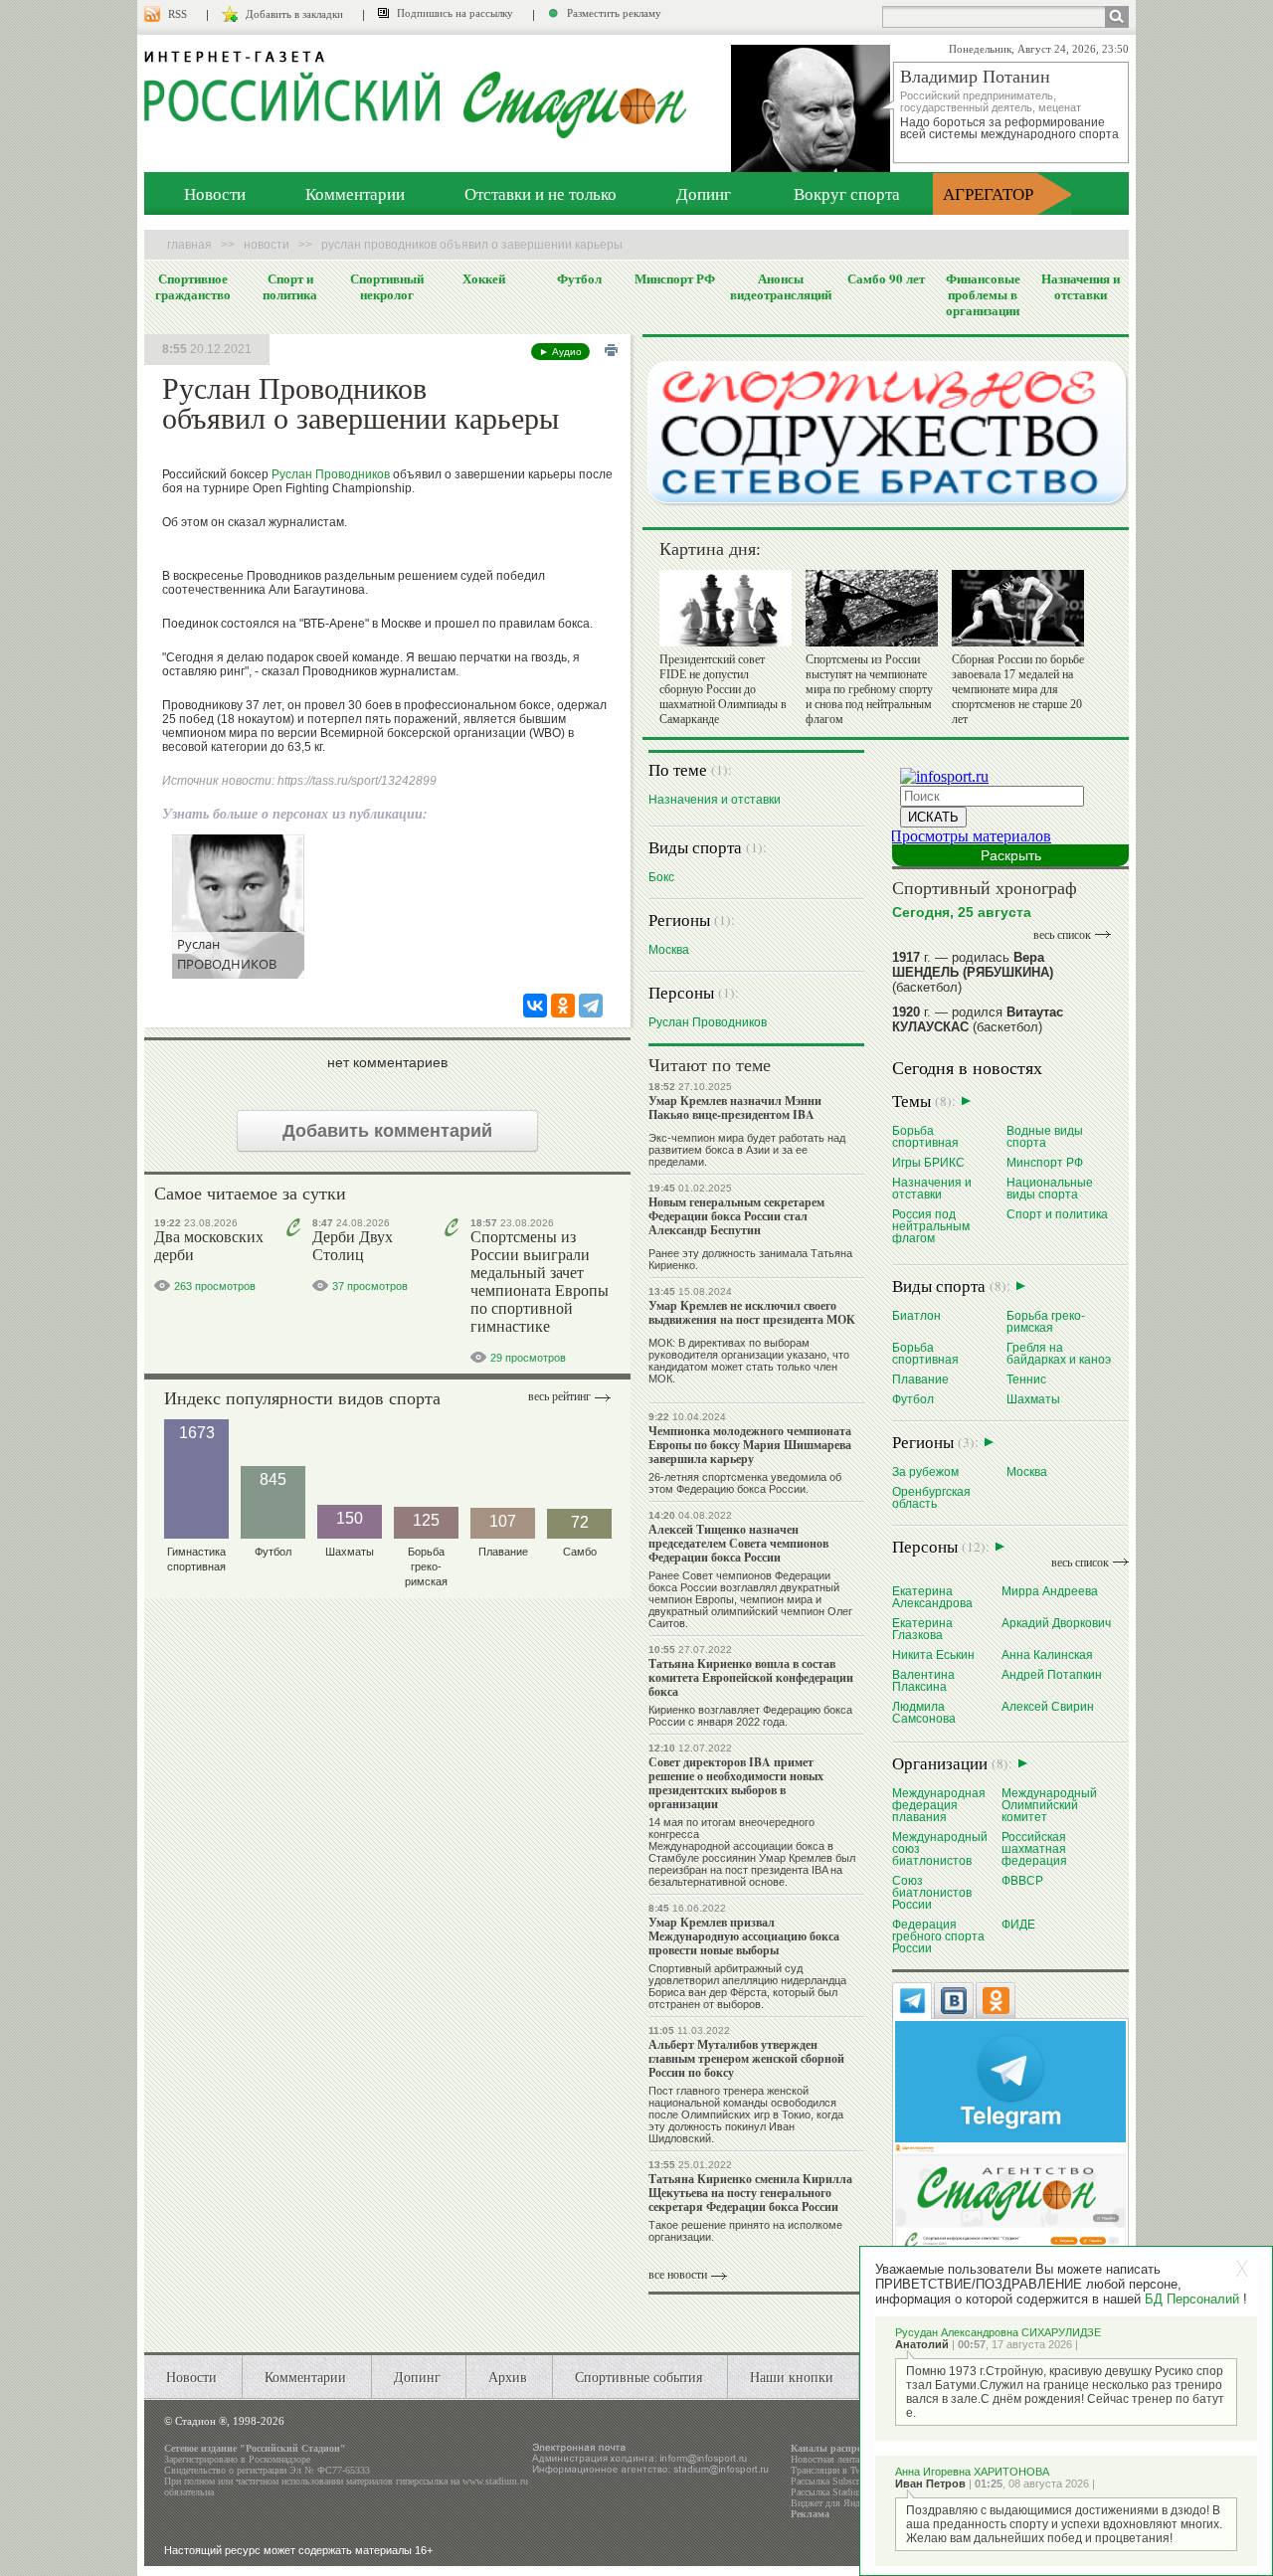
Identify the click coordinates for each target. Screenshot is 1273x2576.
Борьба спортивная (925, 1136)
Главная (189, 245)
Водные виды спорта (1045, 1136)
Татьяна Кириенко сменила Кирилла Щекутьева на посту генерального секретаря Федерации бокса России (750, 2193)
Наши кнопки (792, 2377)
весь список (1062, 935)
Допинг (704, 193)
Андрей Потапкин (1052, 1674)
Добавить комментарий (387, 1131)
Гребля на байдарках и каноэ (1059, 1353)
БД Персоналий (1192, 2299)
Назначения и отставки (1081, 286)
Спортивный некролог (387, 286)
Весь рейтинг (559, 1396)
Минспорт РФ (675, 278)
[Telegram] (591, 1006)
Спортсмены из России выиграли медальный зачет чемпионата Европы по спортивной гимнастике (540, 1282)
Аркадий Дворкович (1056, 1623)
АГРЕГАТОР (988, 193)
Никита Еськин (933, 1655)
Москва (669, 949)
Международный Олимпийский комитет (1049, 1805)
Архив (508, 2377)
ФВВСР (1022, 1880)
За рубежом (925, 1472)
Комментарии (355, 193)
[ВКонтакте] (535, 1006)
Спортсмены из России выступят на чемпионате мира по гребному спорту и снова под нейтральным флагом (869, 689)
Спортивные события (638, 2377)
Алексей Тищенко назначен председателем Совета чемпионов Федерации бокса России (738, 1543)
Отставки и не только (541, 193)
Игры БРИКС (928, 1162)
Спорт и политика (290, 286)
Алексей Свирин (1048, 1706)
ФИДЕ (1018, 1924)
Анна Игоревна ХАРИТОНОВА (972, 2472)
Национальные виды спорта (1050, 1188)
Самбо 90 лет (886, 278)
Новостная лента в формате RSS (858, 2459)
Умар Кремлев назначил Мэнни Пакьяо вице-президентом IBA (735, 1107)
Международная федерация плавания (939, 1805)
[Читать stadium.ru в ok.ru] (1010, 2205)
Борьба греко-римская (1046, 1321)
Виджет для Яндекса (834, 2503)
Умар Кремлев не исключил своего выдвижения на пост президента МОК (752, 1312)
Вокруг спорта (847, 193)
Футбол (579, 278)
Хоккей (484, 278)
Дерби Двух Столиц (353, 1246)
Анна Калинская (1047, 1655)
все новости (678, 2275)
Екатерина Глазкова (922, 1629)
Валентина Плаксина (923, 1680)
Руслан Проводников (331, 474)
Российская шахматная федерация (1034, 1848)
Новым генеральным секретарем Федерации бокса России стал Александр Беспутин (736, 1216)
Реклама (810, 2514)
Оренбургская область (931, 1497)
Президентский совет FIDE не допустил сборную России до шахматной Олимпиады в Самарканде (723, 689)
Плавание (920, 1379)
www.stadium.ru (495, 2481)
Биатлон (916, 1315)
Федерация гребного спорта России (938, 1936)
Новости (215, 193)
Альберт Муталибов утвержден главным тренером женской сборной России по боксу (746, 2058)
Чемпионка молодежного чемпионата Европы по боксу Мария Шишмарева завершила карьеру (750, 1445)
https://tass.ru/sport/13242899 (357, 781)
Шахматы (1033, 1399)
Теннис (1026, 1379)
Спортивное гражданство (193, 286)
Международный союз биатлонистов (940, 1848)
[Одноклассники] (563, 1006)
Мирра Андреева (1050, 1591)
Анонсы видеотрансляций (781, 286)
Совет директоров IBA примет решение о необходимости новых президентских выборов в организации (736, 1783)
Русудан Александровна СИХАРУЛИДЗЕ (998, 2332)
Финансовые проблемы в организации (983, 294)
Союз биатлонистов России (932, 1892)
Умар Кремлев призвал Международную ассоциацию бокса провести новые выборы (744, 1936)
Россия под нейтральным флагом (931, 1226)
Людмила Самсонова (924, 1712)
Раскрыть (1011, 855)
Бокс (661, 877)
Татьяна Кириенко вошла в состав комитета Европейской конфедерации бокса (751, 1677)
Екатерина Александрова (932, 1597)
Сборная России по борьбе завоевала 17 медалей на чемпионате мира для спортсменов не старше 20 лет (1018, 689)
